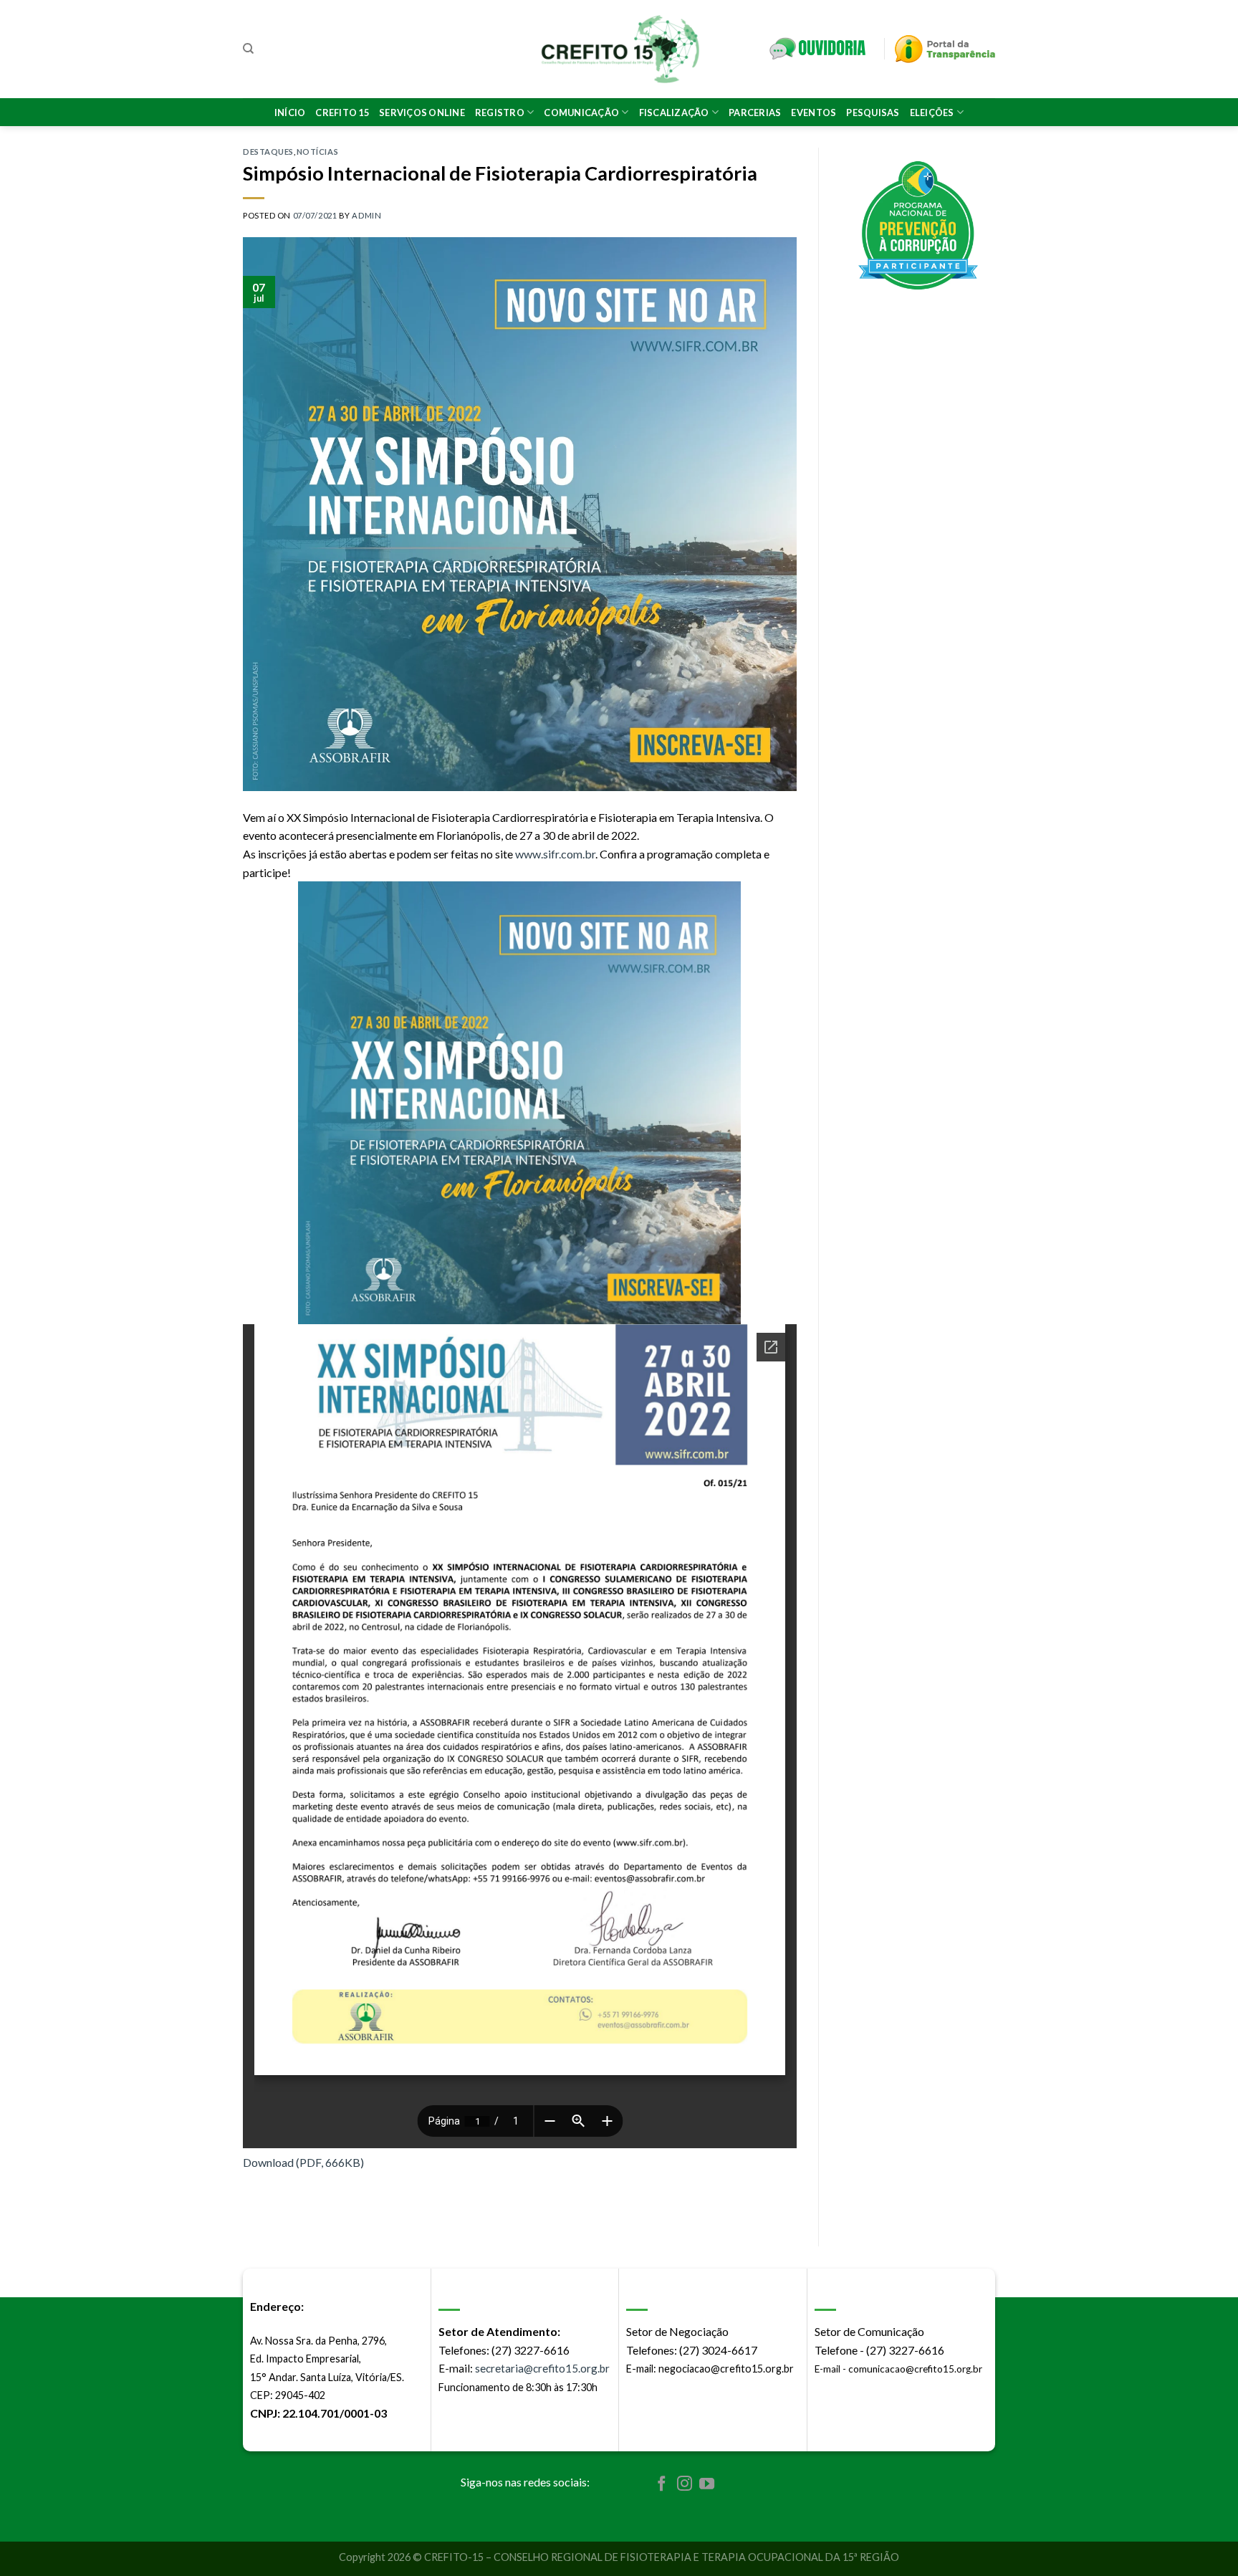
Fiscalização (674, 112)
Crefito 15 (342, 112)
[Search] (248, 49)
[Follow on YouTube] (707, 2485)
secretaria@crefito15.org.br (542, 2368)
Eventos (814, 112)
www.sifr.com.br (555, 854)
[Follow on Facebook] (662, 2485)
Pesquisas (873, 112)
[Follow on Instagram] (685, 2485)
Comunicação (581, 112)
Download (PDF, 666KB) (303, 2162)
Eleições (932, 112)
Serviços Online (422, 112)
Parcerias (755, 112)
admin (366, 215)
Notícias (317, 152)
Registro (500, 112)
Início (290, 112)
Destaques (268, 152)
